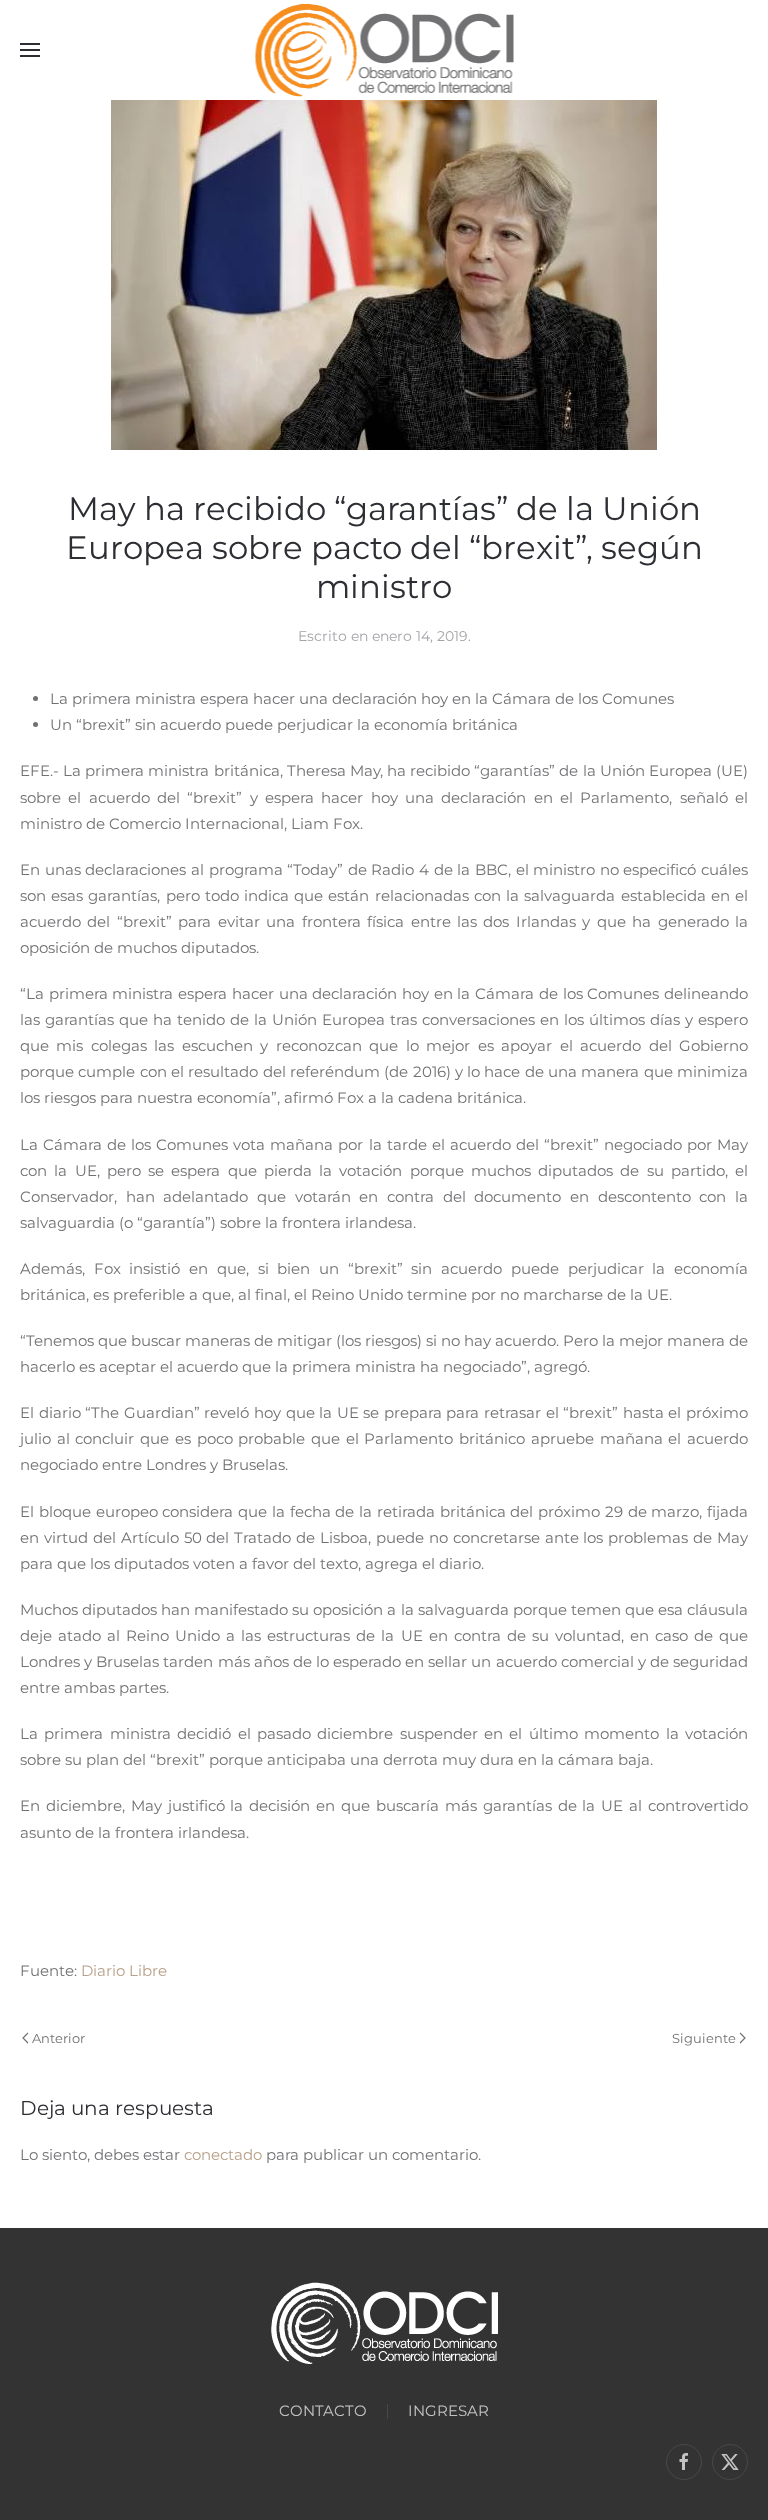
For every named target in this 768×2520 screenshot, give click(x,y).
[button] (30, 50)
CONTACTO (323, 2410)
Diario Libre (124, 1970)
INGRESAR (448, 2410)
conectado (223, 2154)
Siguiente (704, 2038)
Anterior (58, 2038)
